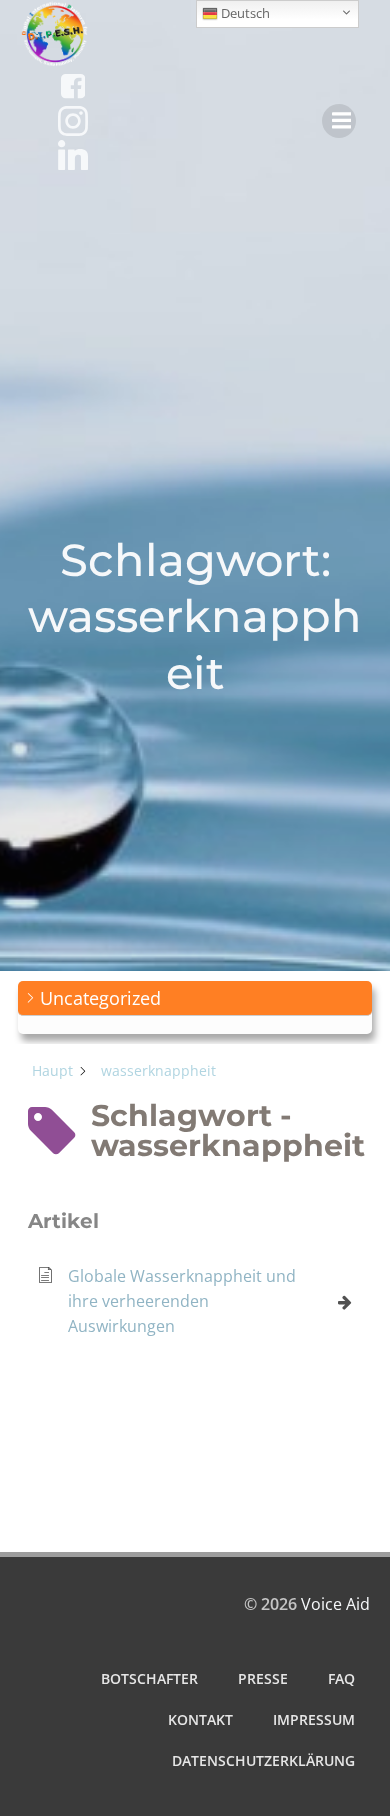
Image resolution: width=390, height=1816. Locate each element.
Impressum (314, 1719)
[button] (195, 998)
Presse (263, 1678)
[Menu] (339, 121)
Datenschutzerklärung (263, 1760)
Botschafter (149, 1678)
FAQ (341, 1678)
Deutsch (244, 13)
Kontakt (200, 1719)
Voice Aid (335, 1604)
